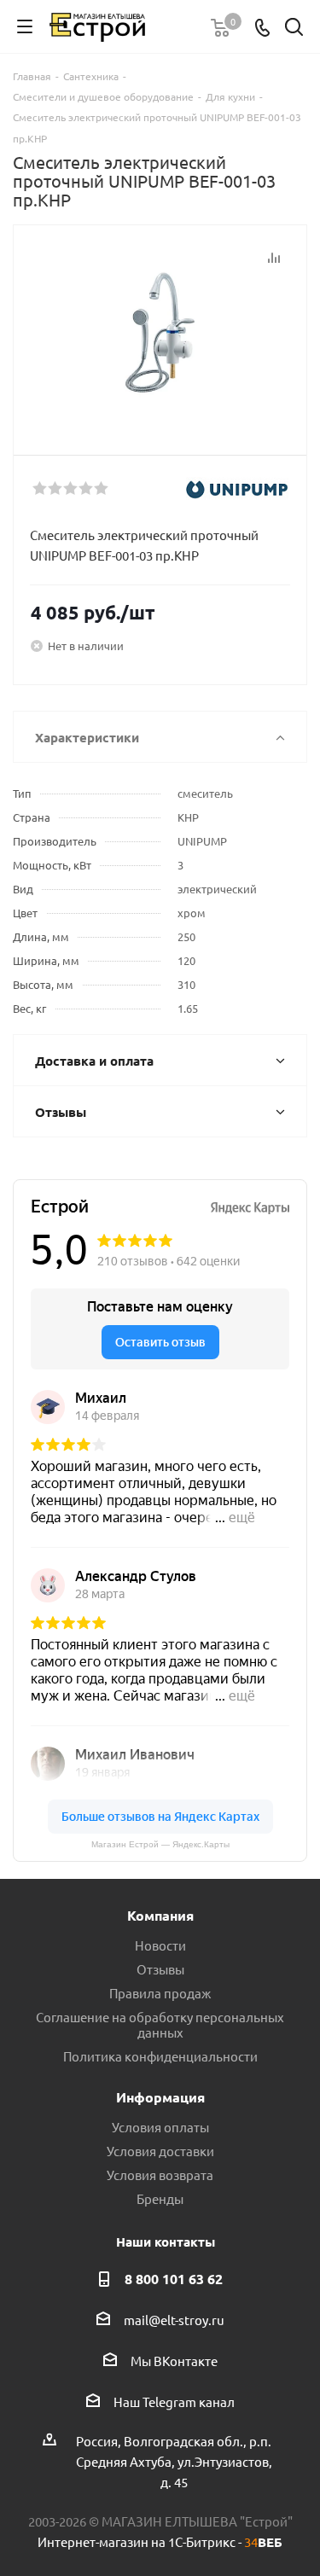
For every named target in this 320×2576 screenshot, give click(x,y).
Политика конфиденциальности (160, 2056)
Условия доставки (160, 2151)
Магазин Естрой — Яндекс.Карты (160, 1844)
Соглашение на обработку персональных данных (160, 2024)
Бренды (160, 2198)
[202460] (160, 332)
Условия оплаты (160, 2127)
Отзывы (160, 1969)
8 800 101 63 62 (174, 2279)
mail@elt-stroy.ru (174, 2320)
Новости (160, 1945)
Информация (160, 2097)
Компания (160, 1915)
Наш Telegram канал (174, 2402)
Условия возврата (160, 2175)
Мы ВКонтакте (174, 2361)
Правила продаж (160, 1993)
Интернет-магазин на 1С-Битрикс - (160, 2541)
